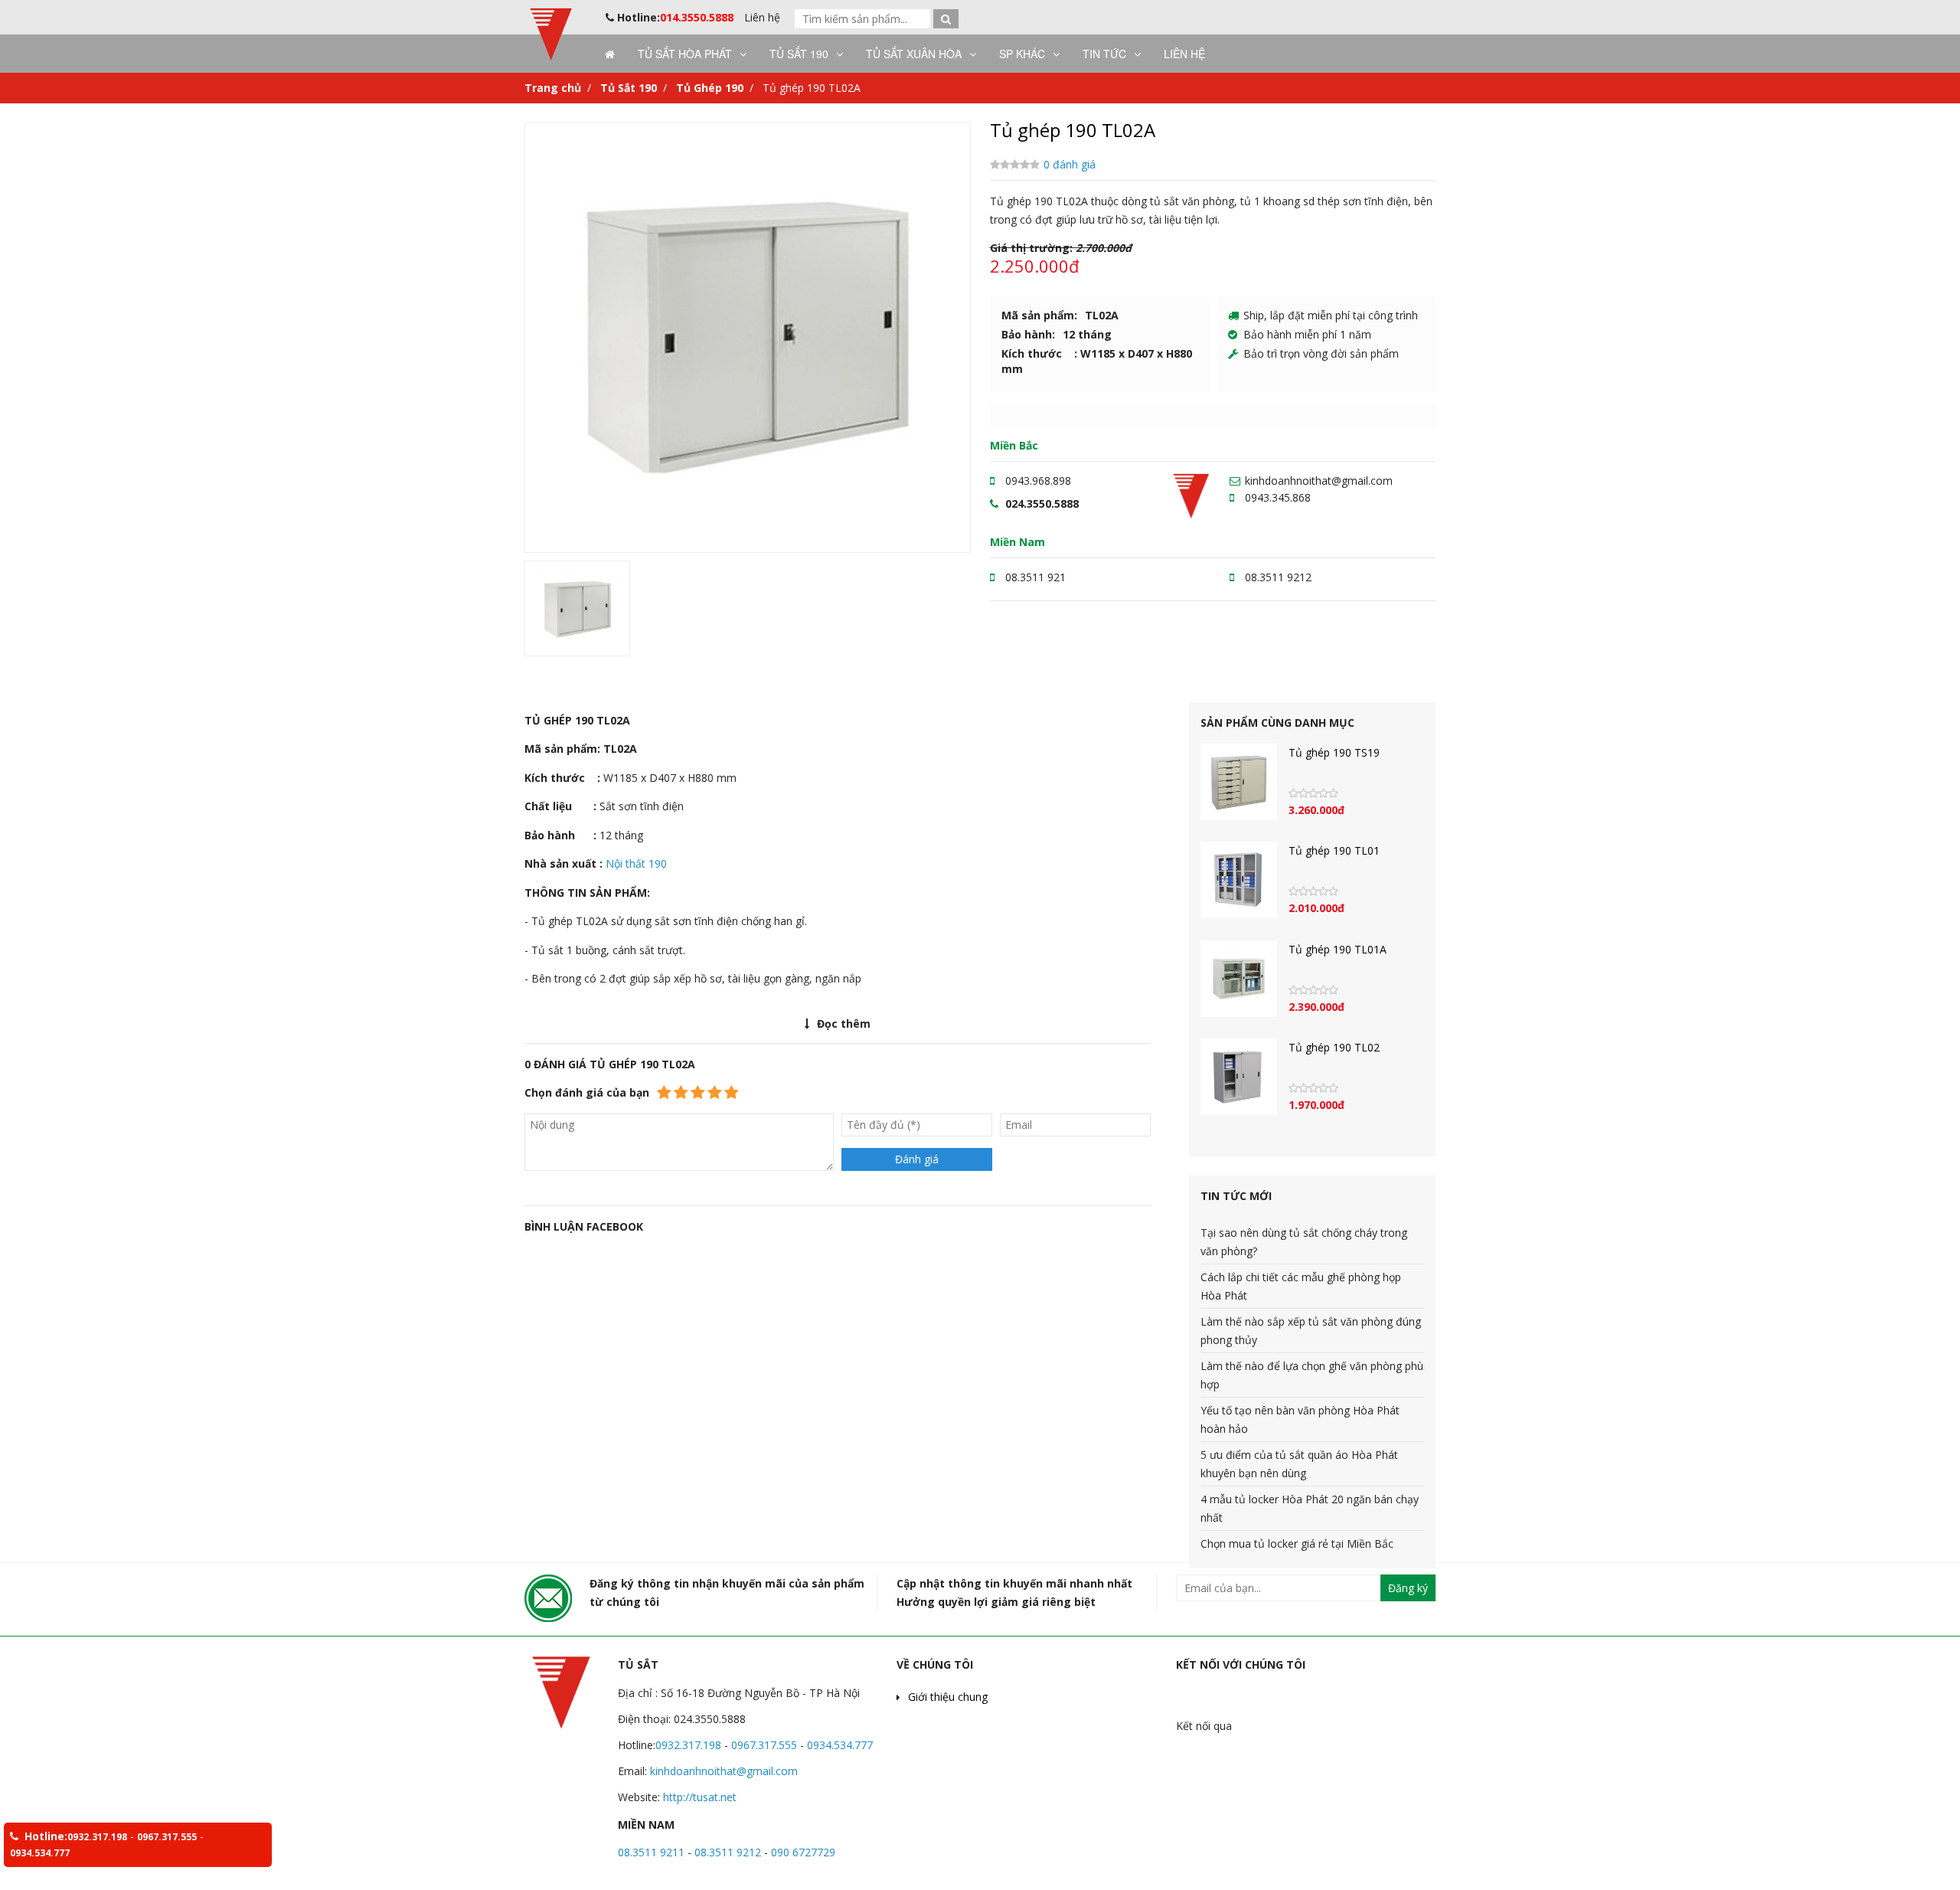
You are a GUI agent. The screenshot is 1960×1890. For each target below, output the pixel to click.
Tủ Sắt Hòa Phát (685, 54)
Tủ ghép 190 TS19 (1334, 752)
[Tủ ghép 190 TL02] (1239, 1077)
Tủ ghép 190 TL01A (1338, 949)
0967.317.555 (766, 1745)
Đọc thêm (844, 1023)
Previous (506, 338)
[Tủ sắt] (551, 57)
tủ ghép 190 (617, 1007)
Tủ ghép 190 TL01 (1334, 850)
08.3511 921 (1036, 577)
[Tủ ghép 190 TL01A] (1239, 979)
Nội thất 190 (636, 863)
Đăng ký (1408, 1588)
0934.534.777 (840, 1745)
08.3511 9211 (651, 1852)
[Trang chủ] (606, 54)
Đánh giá (917, 1159)
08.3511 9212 (1278, 577)
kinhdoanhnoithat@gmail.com (1319, 481)
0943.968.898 (1038, 481)
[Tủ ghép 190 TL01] (1239, 880)
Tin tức (1104, 54)
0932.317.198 (688, 1745)
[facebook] (1253, 1726)
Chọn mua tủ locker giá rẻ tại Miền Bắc (1297, 1543)
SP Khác (1022, 54)
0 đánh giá (1070, 164)
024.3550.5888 (1042, 504)
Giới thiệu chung (948, 1697)
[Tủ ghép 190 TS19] (1239, 782)
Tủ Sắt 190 (799, 54)
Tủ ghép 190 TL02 (1334, 1047)
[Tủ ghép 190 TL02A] (748, 334)
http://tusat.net (698, 1797)
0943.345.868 (1278, 497)
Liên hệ (762, 17)
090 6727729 (803, 1852)
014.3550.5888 (697, 17)
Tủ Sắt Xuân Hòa (914, 54)
